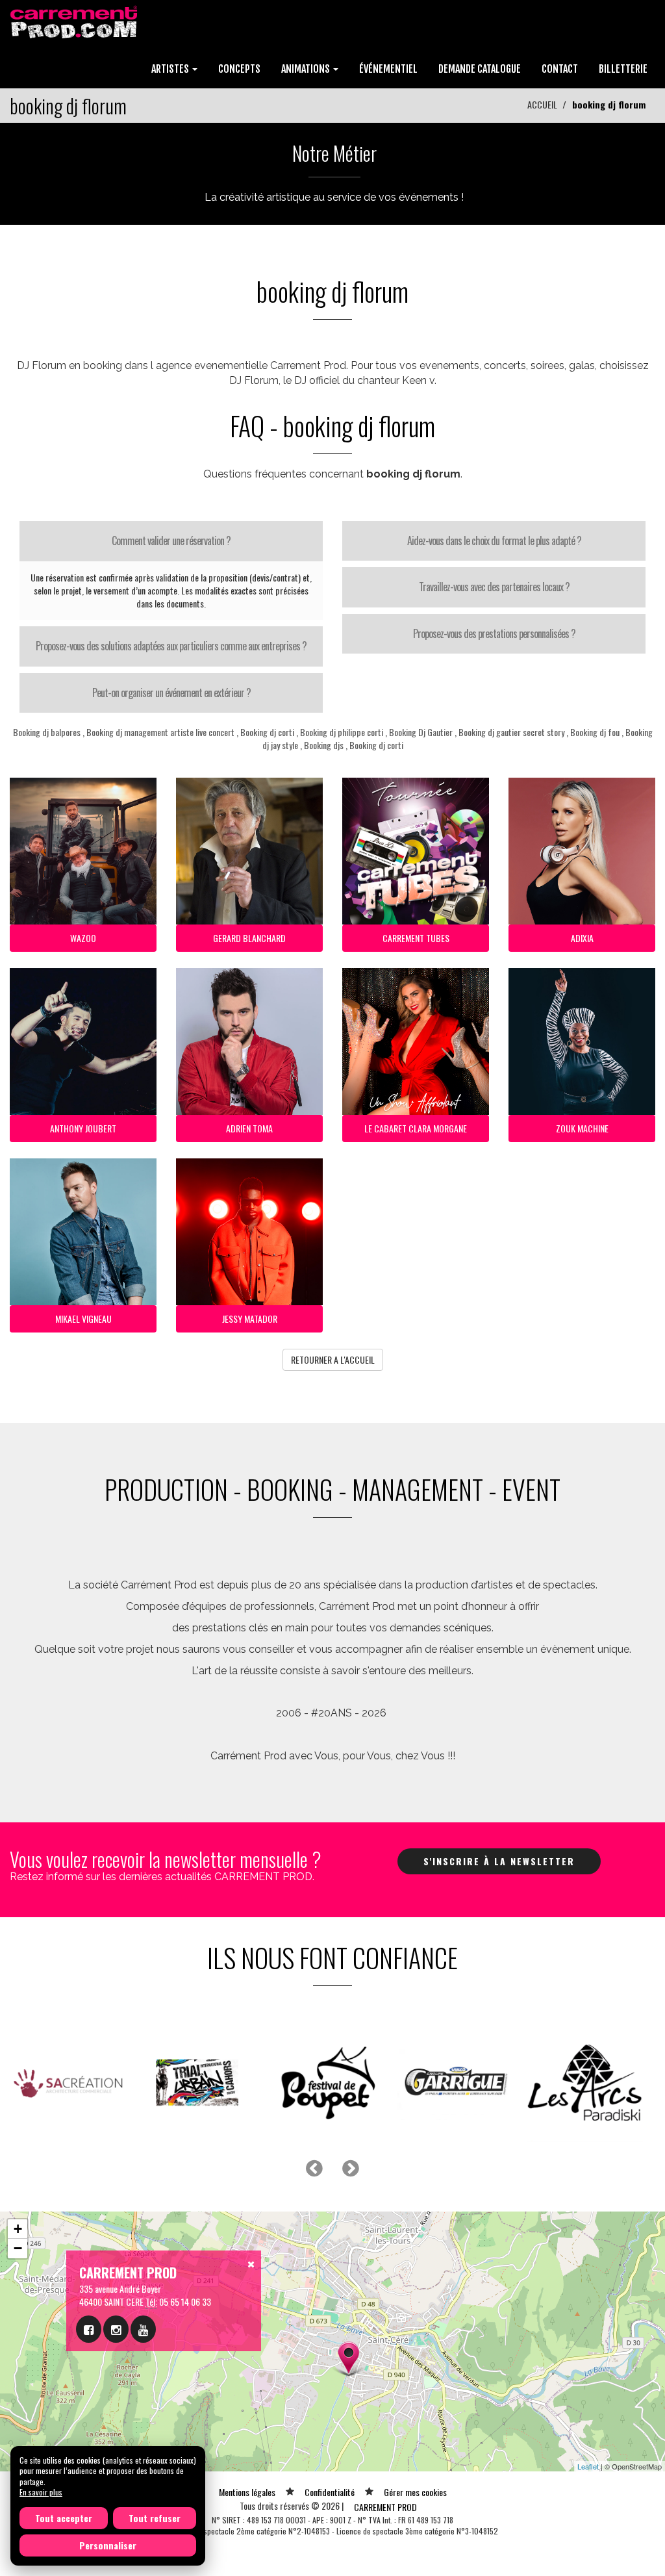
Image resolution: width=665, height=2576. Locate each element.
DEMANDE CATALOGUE (480, 69)
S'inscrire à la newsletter (499, 1861)
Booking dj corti (267, 732)
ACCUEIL (542, 104)
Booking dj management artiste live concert (160, 732)
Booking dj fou (595, 732)
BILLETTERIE (623, 69)
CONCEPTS (239, 69)
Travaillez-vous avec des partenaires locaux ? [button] (494, 587)
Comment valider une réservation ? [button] (171, 541)
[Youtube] (143, 2329)
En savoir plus (41, 2492)
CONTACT (560, 69)
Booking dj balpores (47, 732)
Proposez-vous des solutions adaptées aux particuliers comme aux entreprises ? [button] (171, 646)
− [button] (18, 2248)
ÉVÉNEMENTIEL (388, 69)
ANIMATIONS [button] (307, 69)
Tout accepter (64, 2518)
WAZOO (83, 938)
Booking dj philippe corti (342, 732)
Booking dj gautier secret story (511, 732)
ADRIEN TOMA (249, 1128)
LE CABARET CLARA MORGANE (416, 1128)
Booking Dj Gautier (422, 732)
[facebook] (89, 2329)
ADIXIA (582, 938)
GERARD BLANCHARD (249, 938)
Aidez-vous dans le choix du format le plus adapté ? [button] (494, 541)
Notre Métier (334, 153)
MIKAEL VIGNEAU (83, 1319)
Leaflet (588, 2466)
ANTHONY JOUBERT (83, 1128)
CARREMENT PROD (385, 2507)
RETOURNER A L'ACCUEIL (333, 1359)
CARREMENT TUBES (416, 938)
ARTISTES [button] (171, 69)
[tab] (171, 541)
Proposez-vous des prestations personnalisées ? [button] (494, 633)
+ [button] (18, 2229)
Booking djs (324, 745)
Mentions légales (247, 2492)
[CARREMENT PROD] (75, 21)
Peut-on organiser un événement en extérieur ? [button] (171, 693)
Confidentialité (330, 2492)
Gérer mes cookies (415, 2492)
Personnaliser (108, 2545)
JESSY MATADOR (250, 1319)
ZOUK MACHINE (582, 1128)
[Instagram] (116, 2329)
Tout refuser (155, 2518)
